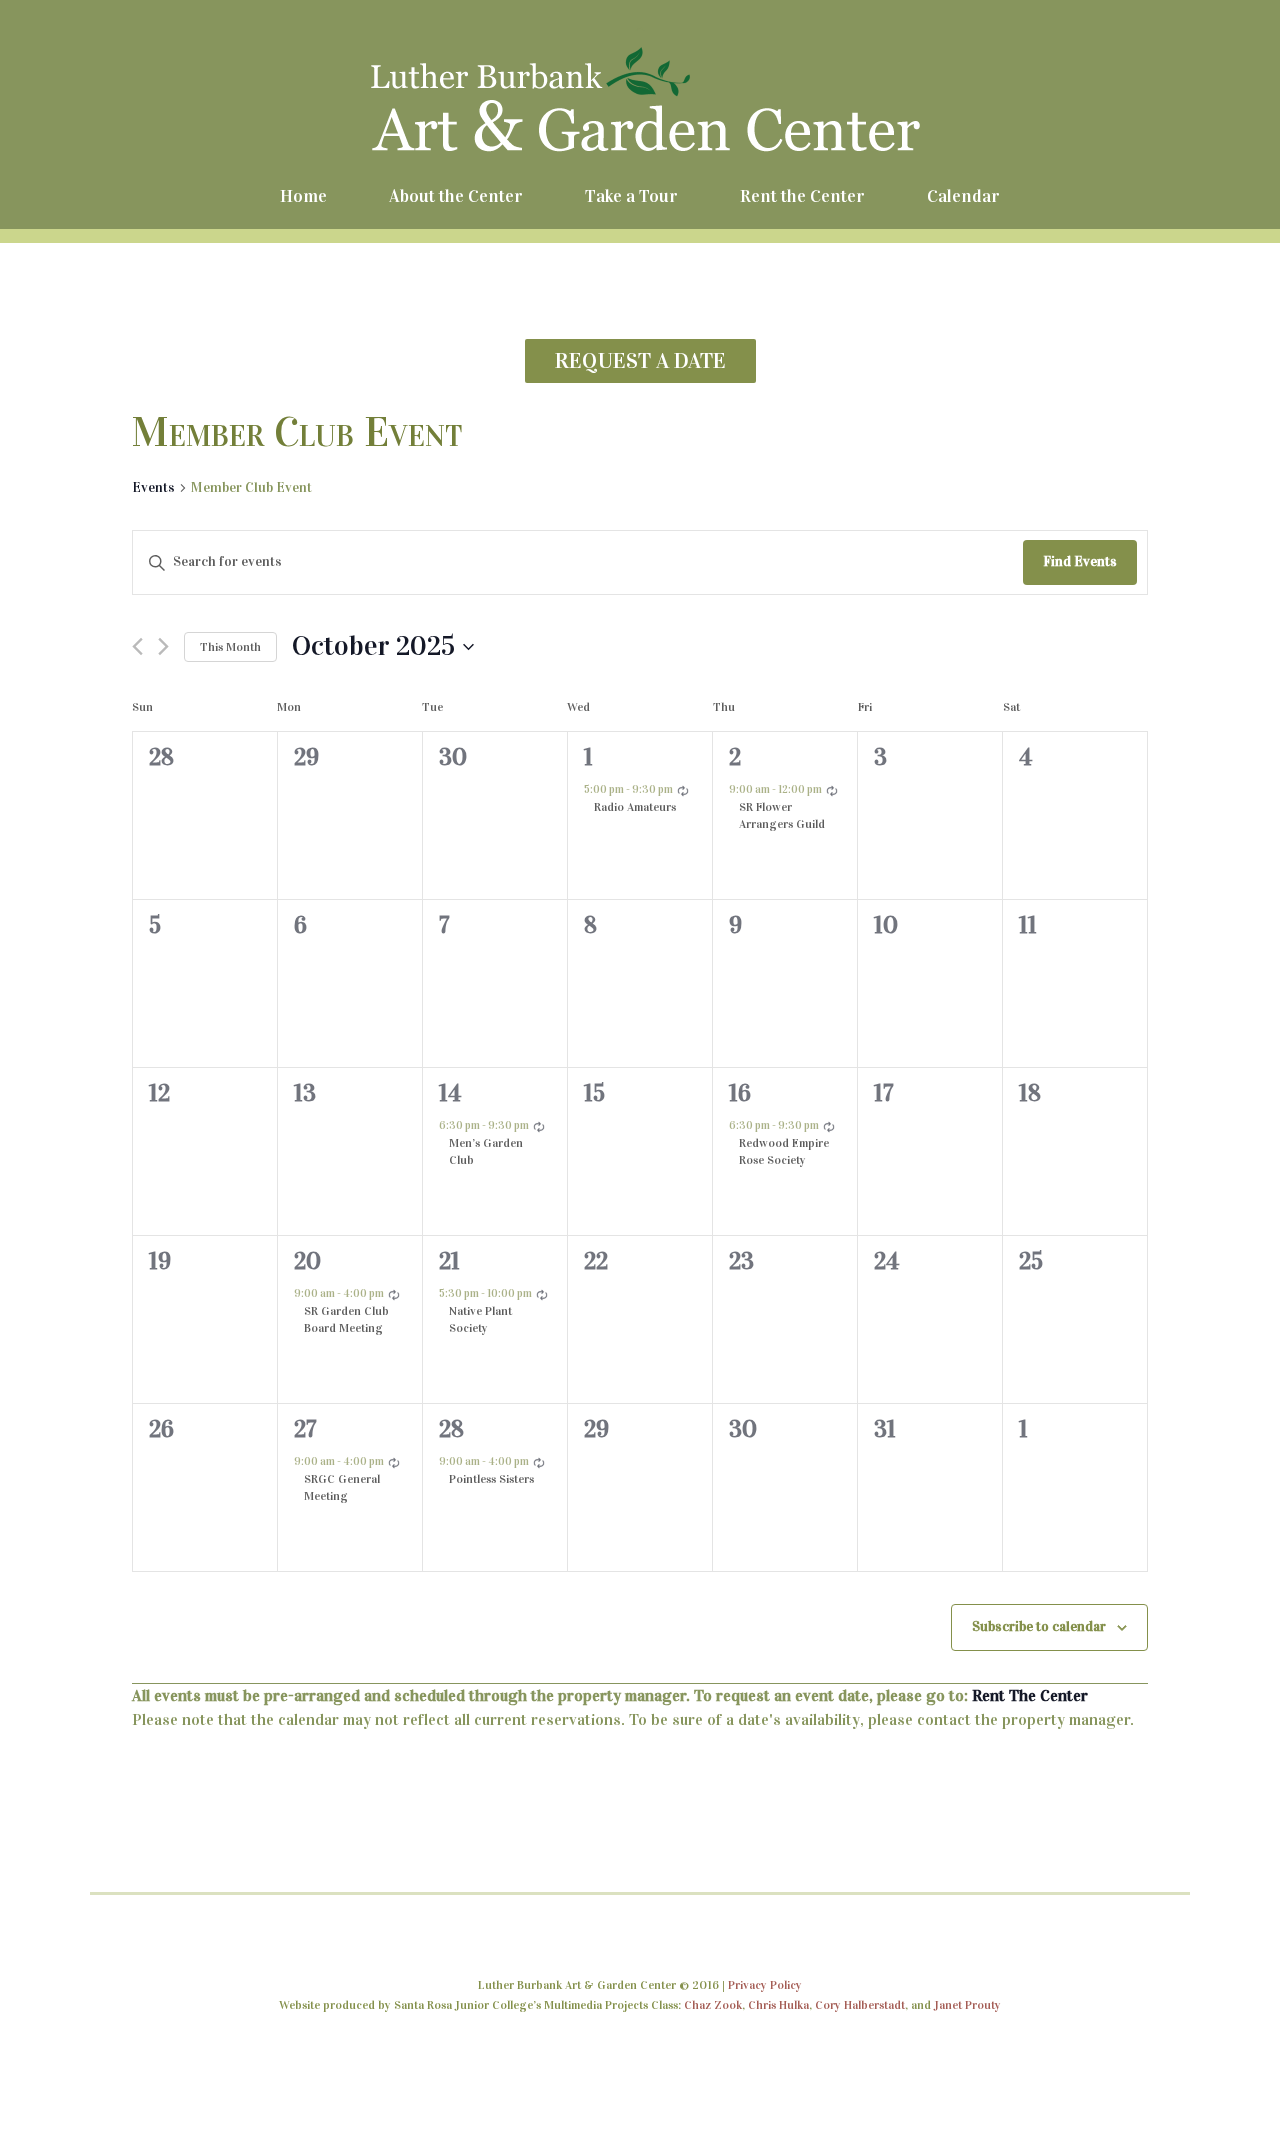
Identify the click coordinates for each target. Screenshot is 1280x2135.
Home (303, 196)
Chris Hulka (778, 2005)
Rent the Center (802, 196)
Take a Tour (631, 196)
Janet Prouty (967, 2005)
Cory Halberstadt (860, 2005)
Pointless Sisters (491, 1479)
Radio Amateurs (635, 807)
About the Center (456, 196)
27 (305, 1429)
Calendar (963, 196)
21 (449, 1261)
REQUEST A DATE (640, 360)
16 (740, 1093)
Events (153, 487)
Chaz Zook (713, 2005)
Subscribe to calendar (1039, 1626)
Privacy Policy (765, 1985)
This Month (230, 647)
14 (450, 1093)
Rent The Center (1030, 1695)
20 (307, 1261)
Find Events (1080, 561)
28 (451, 1429)
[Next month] (163, 646)
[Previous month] (137, 646)
